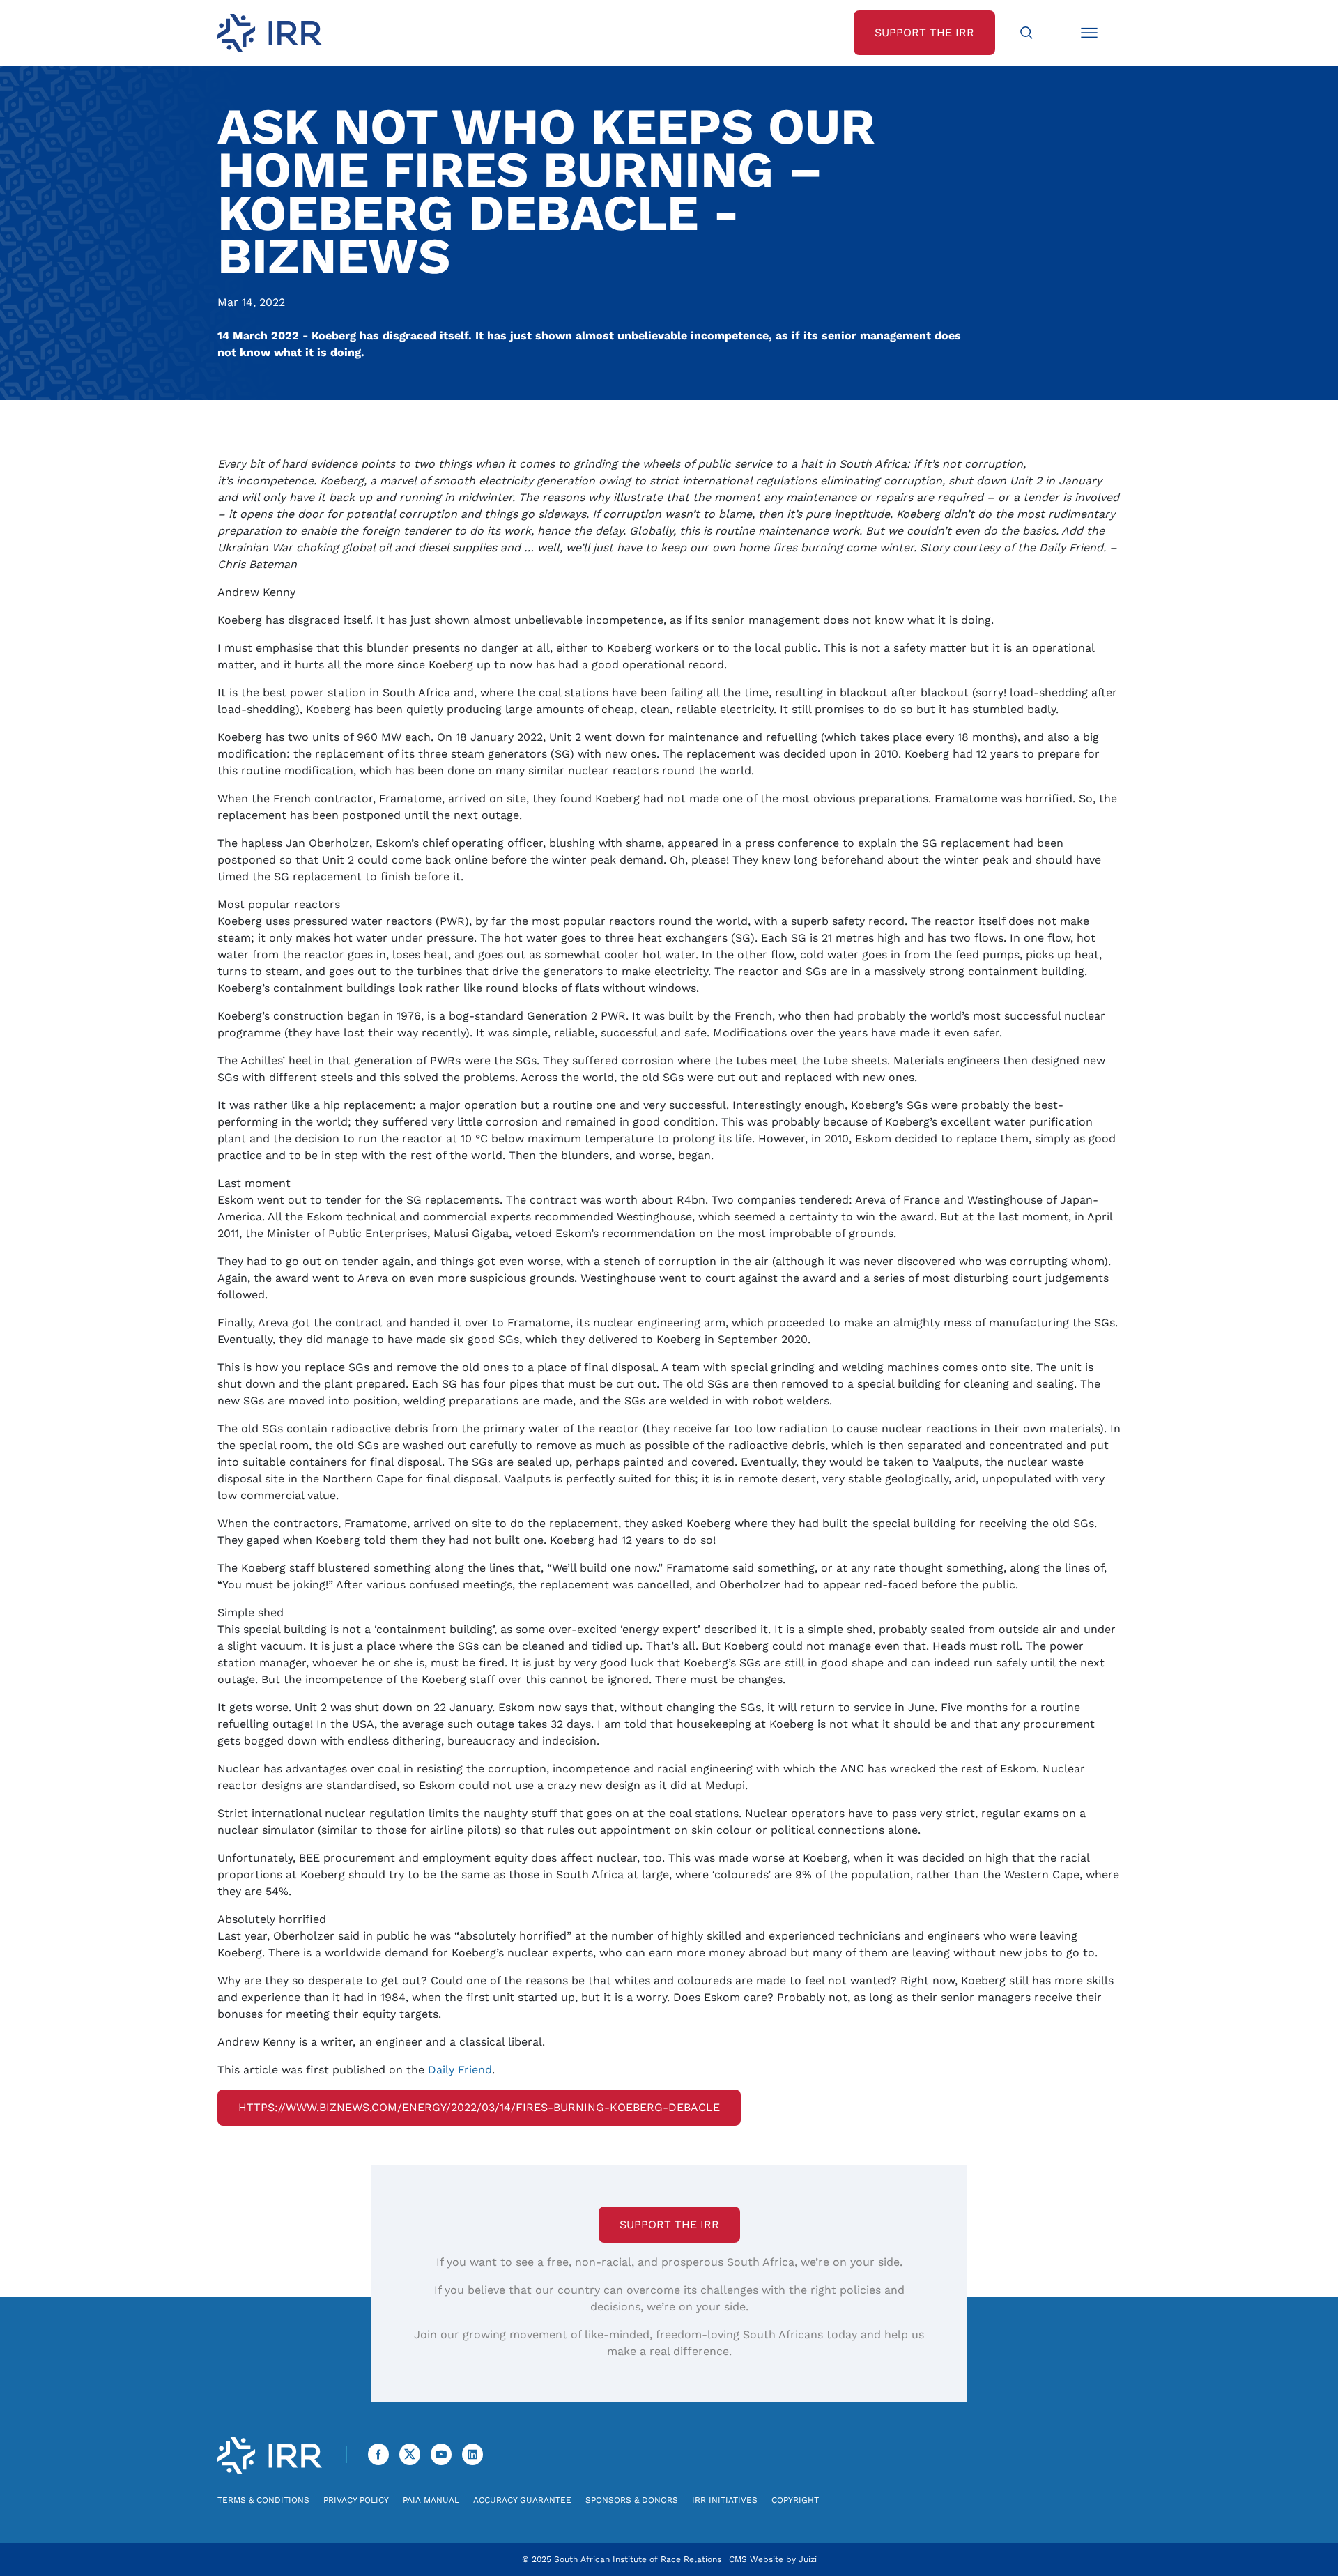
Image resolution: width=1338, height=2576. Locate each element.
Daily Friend (460, 2070)
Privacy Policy (356, 2500)
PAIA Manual (431, 2500)
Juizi (808, 2559)
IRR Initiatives (725, 2500)
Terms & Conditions (263, 2500)
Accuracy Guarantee (522, 2500)
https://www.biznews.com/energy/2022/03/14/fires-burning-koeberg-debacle (479, 2107)
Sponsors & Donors (632, 2500)
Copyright (795, 2500)
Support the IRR (669, 2224)
